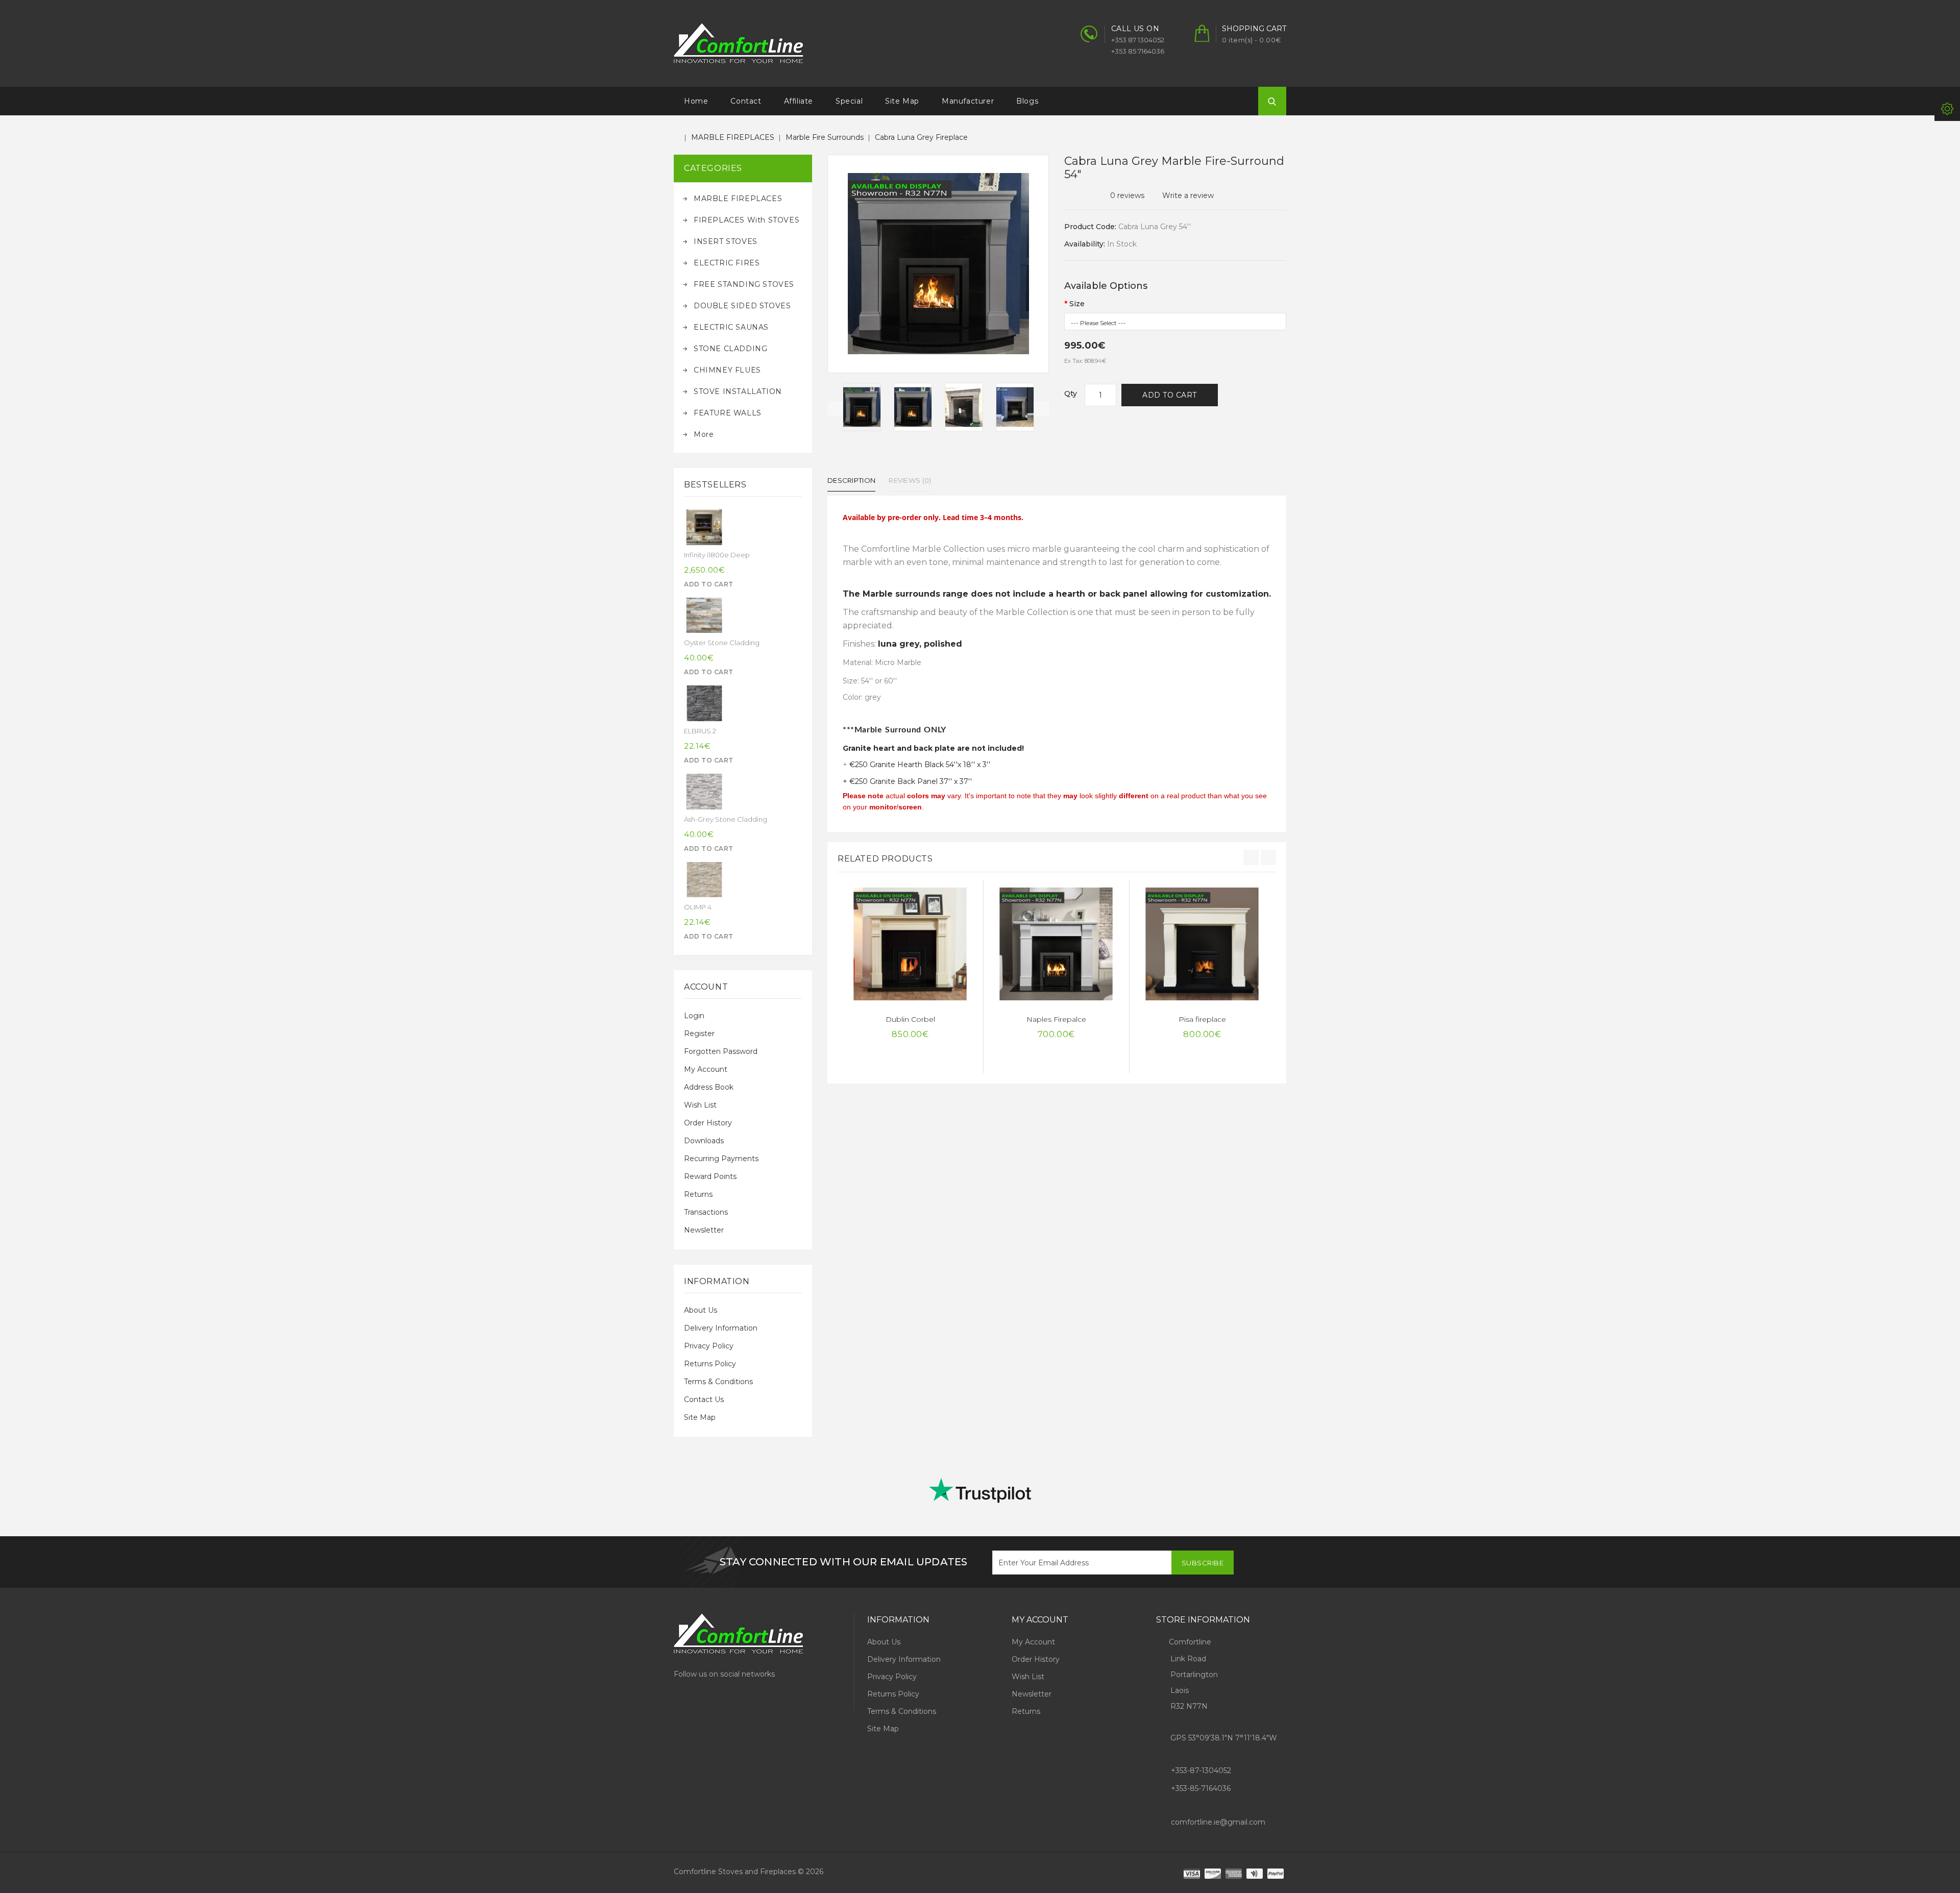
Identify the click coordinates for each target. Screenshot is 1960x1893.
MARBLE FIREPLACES (733, 137)
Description (851, 480)
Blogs (1027, 101)
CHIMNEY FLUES (727, 370)
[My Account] (1947, 108)
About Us (701, 1310)
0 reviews (1127, 195)
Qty (1071, 394)
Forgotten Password (721, 1051)
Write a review (1188, 195)
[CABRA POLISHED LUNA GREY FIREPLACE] (862, 407)
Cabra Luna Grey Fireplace (921, 137)
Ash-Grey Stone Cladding (726, 819)
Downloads (704, 1141)
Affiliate (799, 101)
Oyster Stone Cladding (722, 643)
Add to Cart (1170, 395)
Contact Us (704, 1399)
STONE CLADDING (730, 349)
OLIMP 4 (698, 907)
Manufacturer (968, 101)
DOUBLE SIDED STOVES (742, 306)
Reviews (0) (910, 480)
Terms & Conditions (718, 1382)
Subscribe (1203, 1563)
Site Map (902, 101)
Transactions (706, 1212)
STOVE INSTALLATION (738, 391)
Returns (698, 1194)
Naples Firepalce (1056, 1019)
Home (696, 101)
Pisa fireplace (1202, 1019)
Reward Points (710, 1176)
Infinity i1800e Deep (717, 555)
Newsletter (704, 1230)
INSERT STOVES (726, 241)
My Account (706, 1069)
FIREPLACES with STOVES (746, 220)
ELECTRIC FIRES (727, 263)
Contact (746, 101)
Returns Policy (710, 1364)
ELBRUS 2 (700, 731)
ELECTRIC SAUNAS (731, 327)
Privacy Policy (709, 1346)
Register (699, 1034)
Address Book (709, 1087)
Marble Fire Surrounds (825, 137)
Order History (708, 1123)
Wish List (700, 1105)
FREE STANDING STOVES (744, 284)
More (704, 434)
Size (1077, 304)
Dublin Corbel (910, 1019)
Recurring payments (721, 1159)
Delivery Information (721, 1328)
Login (694, 1016)
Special (849, 101)
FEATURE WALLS (728, 413)
